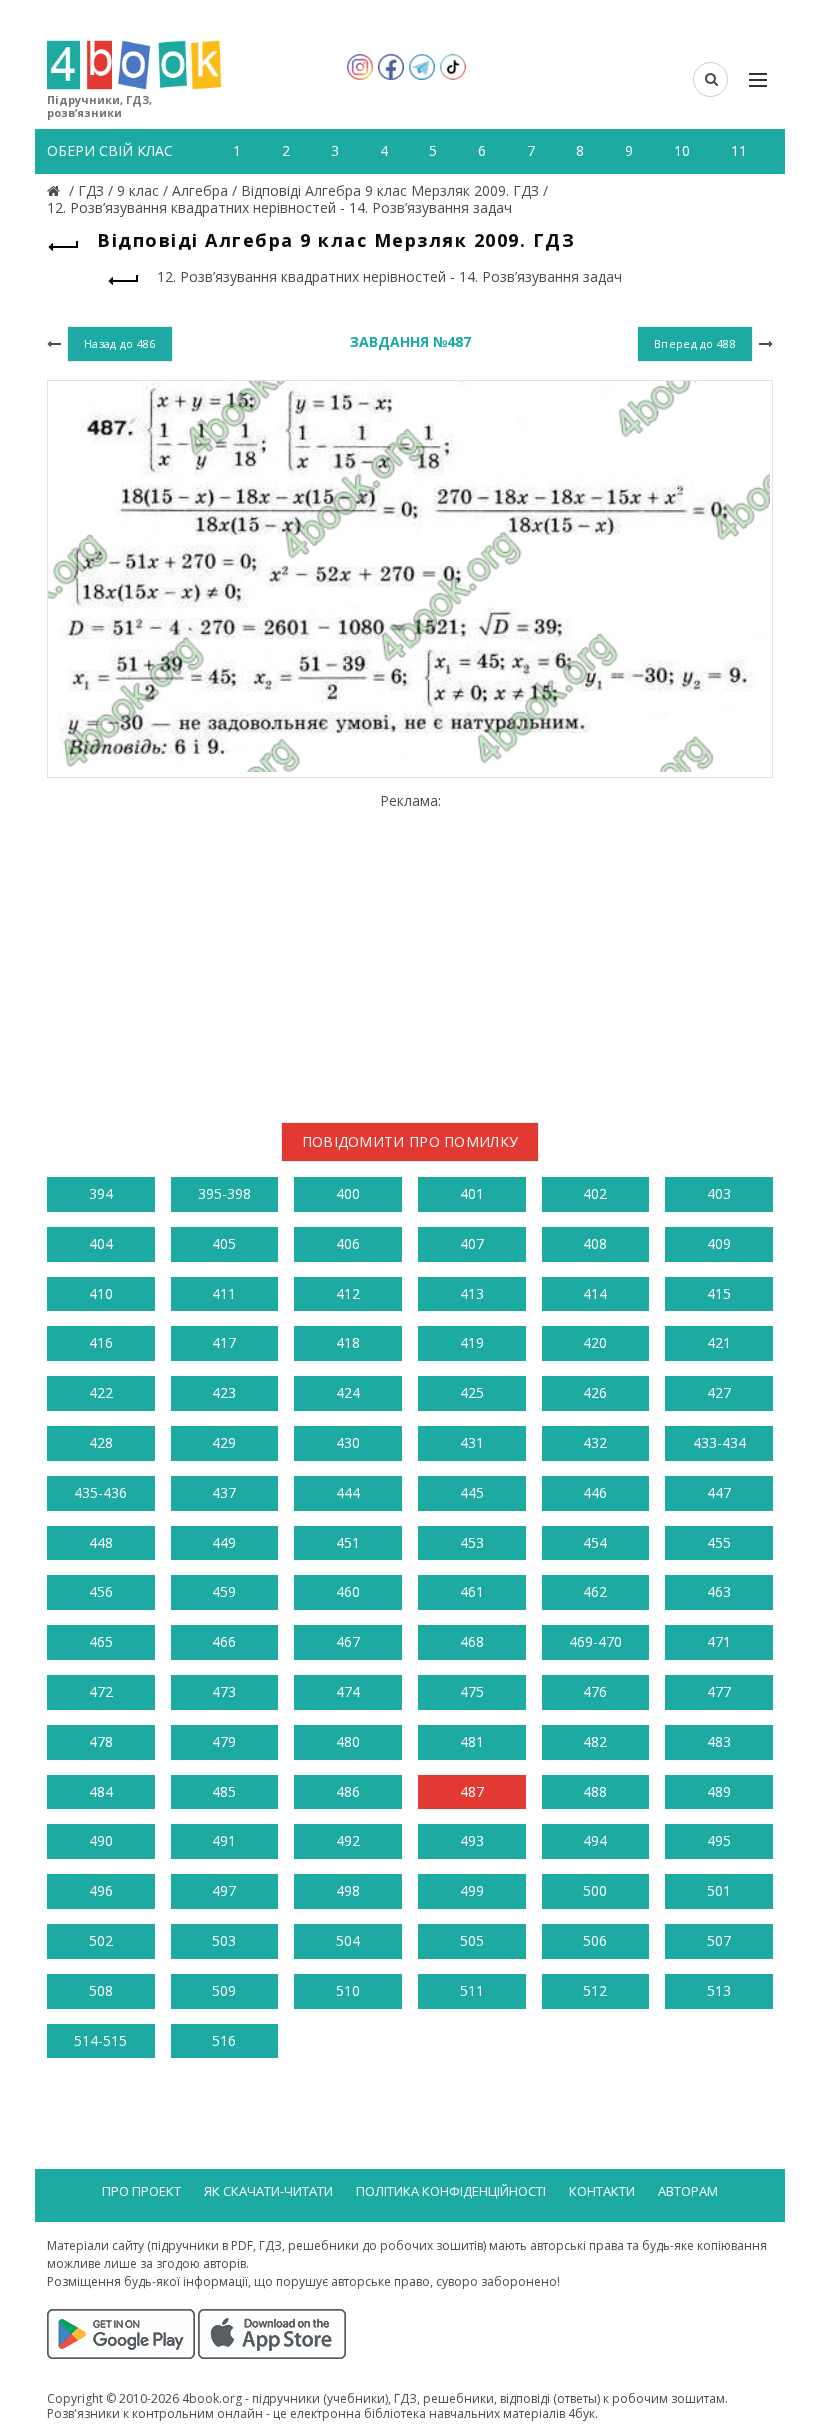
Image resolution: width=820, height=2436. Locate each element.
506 (595, 1940)
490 (101, 1840)
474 (348, 1691)
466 (224, 1641)
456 (101, 1591)
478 (101, 1741)
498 (348, 1890)
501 (719, 1890)
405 (224, 1243)
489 (719, 1791)
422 (101, 1392)
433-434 (719, 1442)
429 (224, 1442)
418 (348, 1342)
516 (224, 2040)
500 (595, 1890)
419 (472, 1342)
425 (472, 1392)
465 (101, 1641)
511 (472, 1990)
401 (472, 1193)
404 (101, 1243)
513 (719, 1990)
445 (472, 1492)
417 (224, 1342)
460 (348, 1591)
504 (348, 1940)
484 (101, 1791)
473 (224, 1691)
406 (348, 1243)
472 (101, 1691)
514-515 (100, 2040)
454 (595, 1542)
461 (472, 1591)
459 (224, 1591)
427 (719, 1392)
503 (224, 1940)
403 (719, 1193)
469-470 (595, 1641)
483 (719, 1741)
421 (719, 1342)
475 (472, 1691)
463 (719, 1591)
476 (595, 1691)
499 (472, 1890)
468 (472, 1641)
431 (472, 1442)
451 (348, 1542)
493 (472, 1840)
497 (224, 1890)
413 (472, 1293)
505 (472, 1940)
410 (101, 1293)
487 (472, 1791)
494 (595, 1840)
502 (101, 1940)
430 (348, 1442)
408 (595, 1243)
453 (472, 1542)
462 (595, 1591)
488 (595, 1791)
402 (595, 1193)
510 (348, 1990)
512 (595, 1990)
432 (595, 1442)
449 (224, 1542)
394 (101, 1193)
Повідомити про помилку (410, 1141)
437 (224, 1492)
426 (595, 1392)
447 (719, 1492)
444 (348, 1492)
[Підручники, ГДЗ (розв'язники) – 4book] (56, 190)
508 (101, 1990)
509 (224, 1990)
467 (348, 1641)
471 (719, 1641)
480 (348, 1741)
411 (224, 1293)
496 (101, 1890)
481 (472, 1741)
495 (719, 1840)
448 (101, 1542)
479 (224, 1741)
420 (595, 1342)
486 (348, 1791)
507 (719, 1940)
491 (224, 1840)
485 (224, 1791)
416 (101, 1342)
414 (595, 1293)
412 (348, 1293)
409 (719, 1243)
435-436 (100, 1492)
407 (472, 1243)
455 (719, 1542)
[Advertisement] (410, 950)
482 (595, 1741)
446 (595, 1492)
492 (348, 1840)
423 (224, 1392)
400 (348, 1193)
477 (719, 1691)
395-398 (224, 1193)
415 (719, 1293)
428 (101, 1442)
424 (348, 1392)
